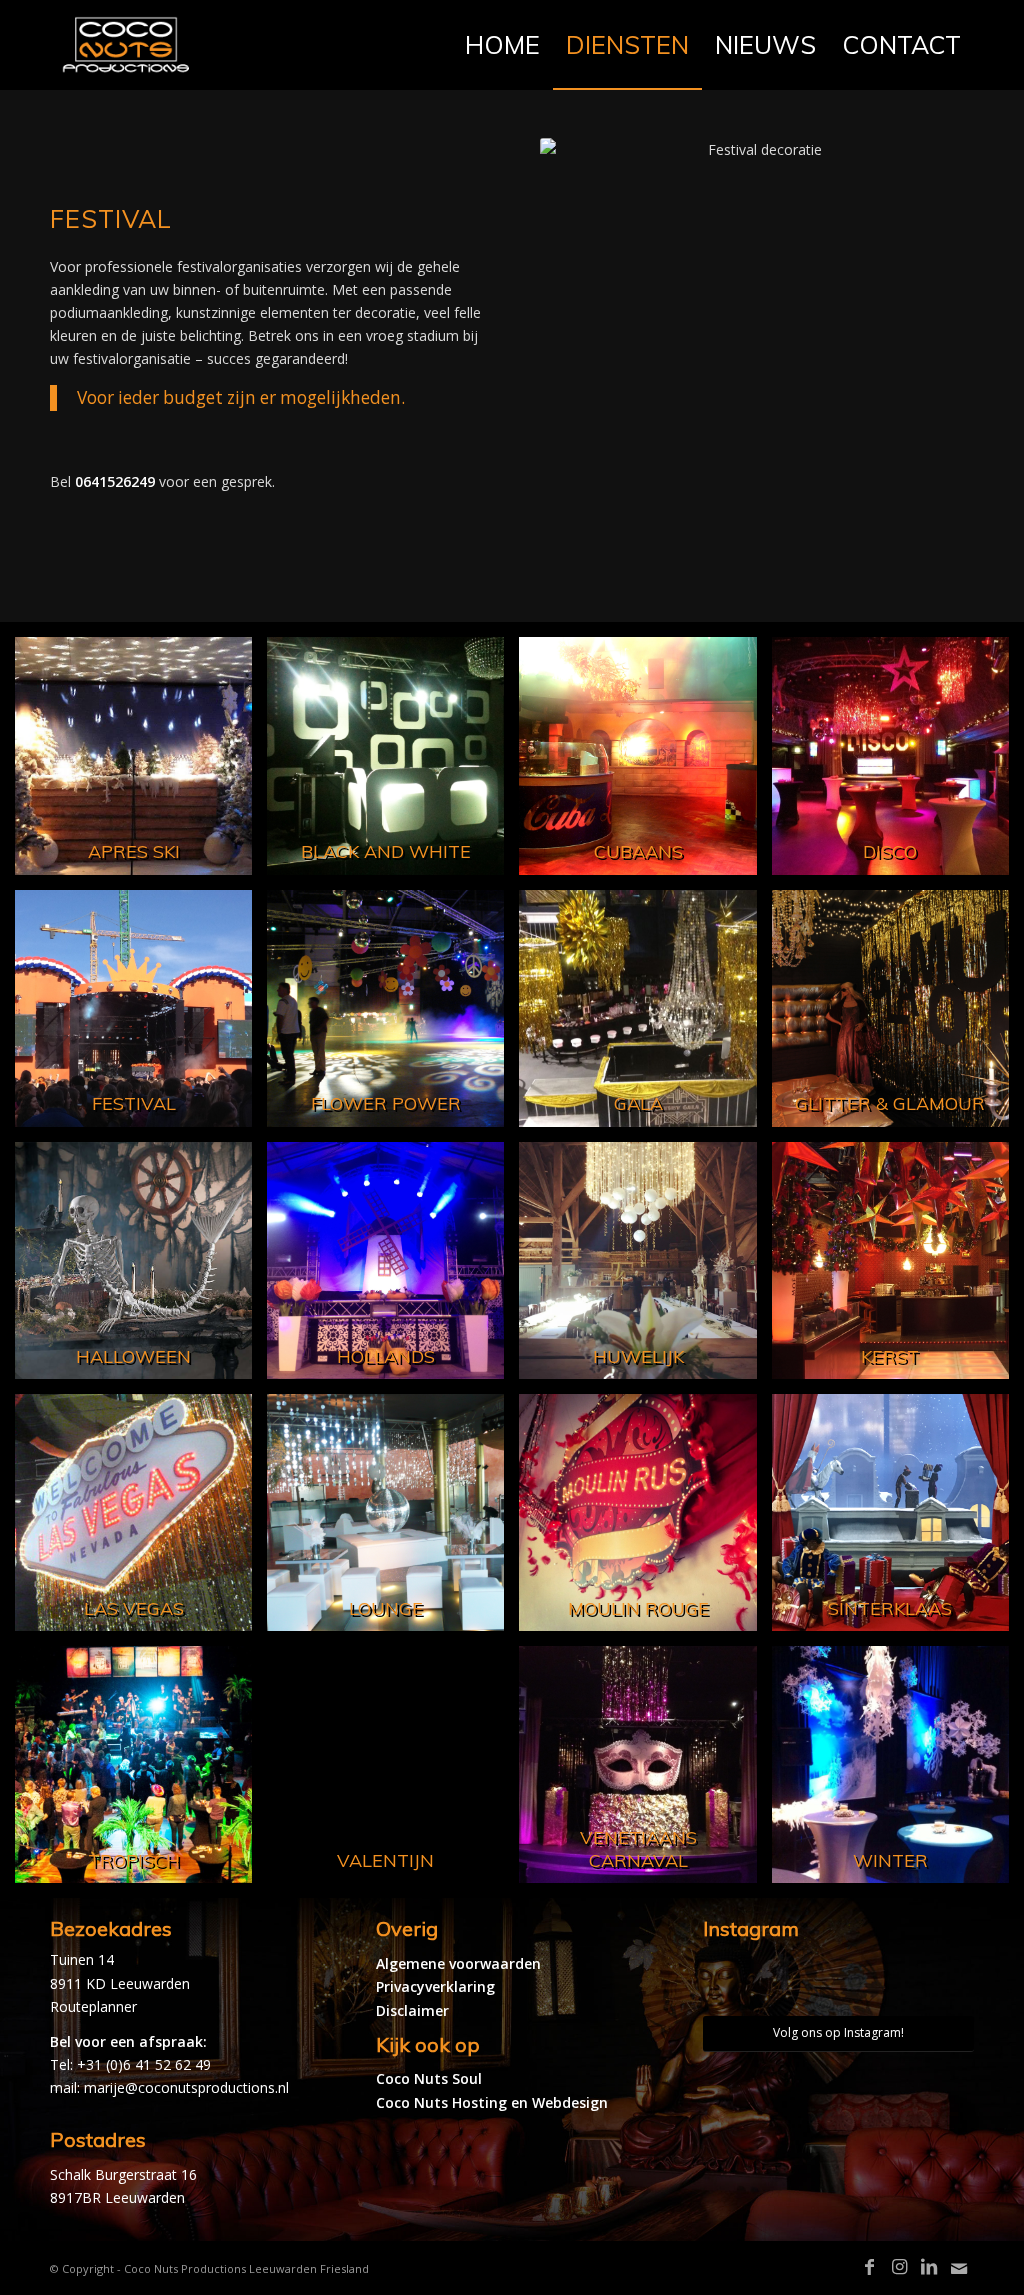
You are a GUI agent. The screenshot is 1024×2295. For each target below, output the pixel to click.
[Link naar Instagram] (899, 2267)
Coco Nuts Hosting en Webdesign (492, 2102)
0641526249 (115, 481)
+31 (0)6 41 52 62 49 (144, 2064)
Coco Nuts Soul (429, 2078)
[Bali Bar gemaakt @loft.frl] (872, 1982)
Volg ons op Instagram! (838, 2032)
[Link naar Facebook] (869, 2267)
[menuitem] (502, 45)
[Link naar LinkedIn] (929, 2267)
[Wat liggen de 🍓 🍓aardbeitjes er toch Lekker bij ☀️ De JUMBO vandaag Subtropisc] (805, 1982)
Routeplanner (93, 2006)
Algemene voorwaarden (458, 1963)
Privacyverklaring (435, 1986)
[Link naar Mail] (959, 2269)
